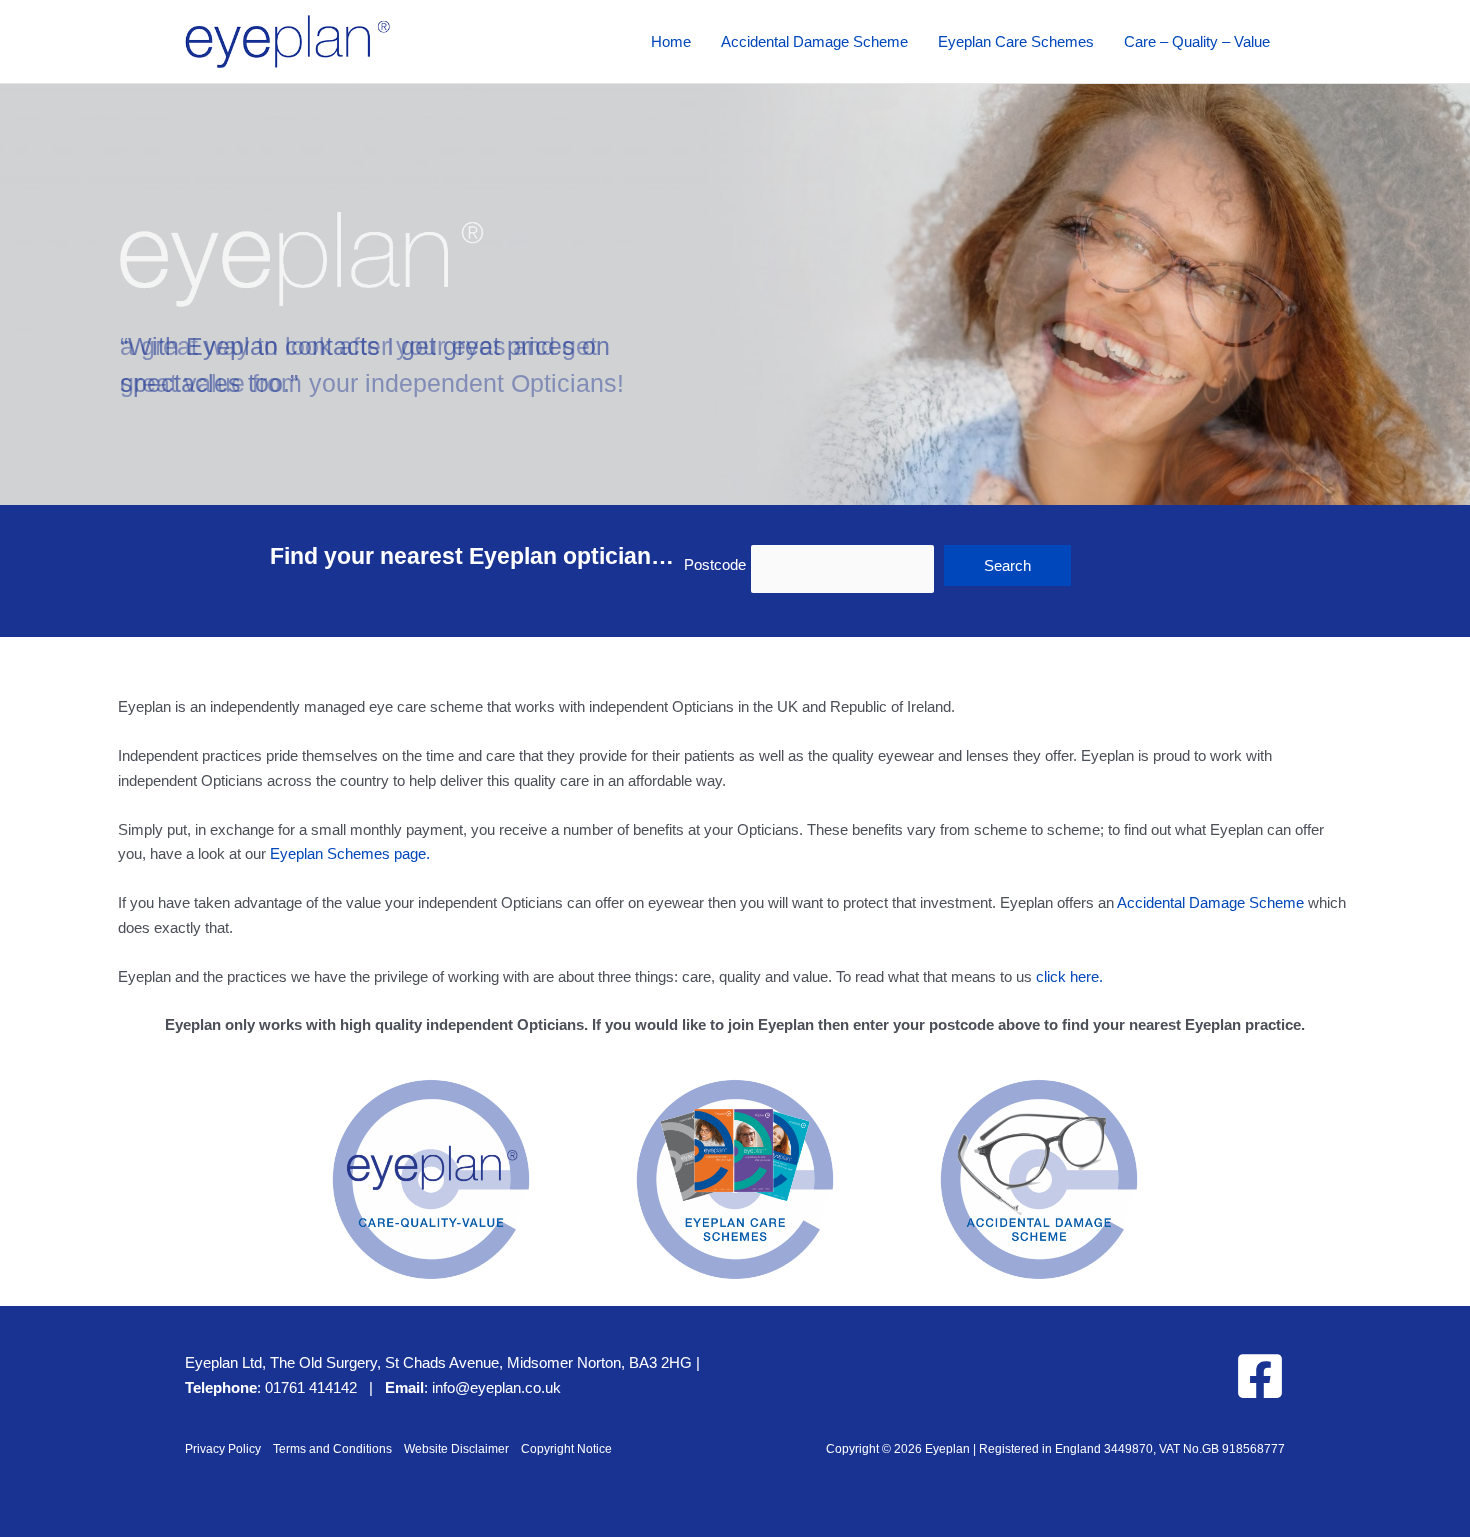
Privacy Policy (223, 1449)
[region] (735, 294)
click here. (1069, 976)
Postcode (715, 564)
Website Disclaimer (456, 1449)
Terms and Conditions (332, 1449)
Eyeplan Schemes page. (350, 853)
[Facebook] (1260, 1376)
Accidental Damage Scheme (1210, 902)
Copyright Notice (566, 1449)
